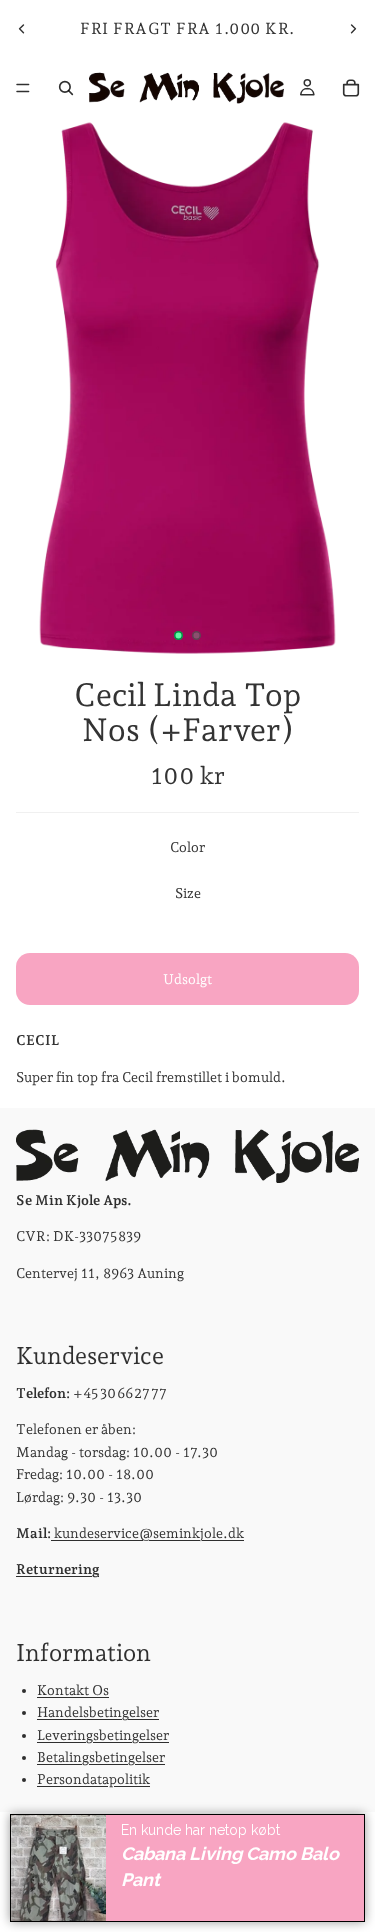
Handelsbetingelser (98, 1712)
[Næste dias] (353, 29)
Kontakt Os (73, 1690)
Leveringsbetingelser (103, 1735)
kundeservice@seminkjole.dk (147, 1533)
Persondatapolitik (93, 1779)
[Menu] (23, 88)
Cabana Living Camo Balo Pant (230, 1867)
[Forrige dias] (22, 29)
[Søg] (66, 88)
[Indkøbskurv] (351, 88)
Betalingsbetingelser (101, 1757)
